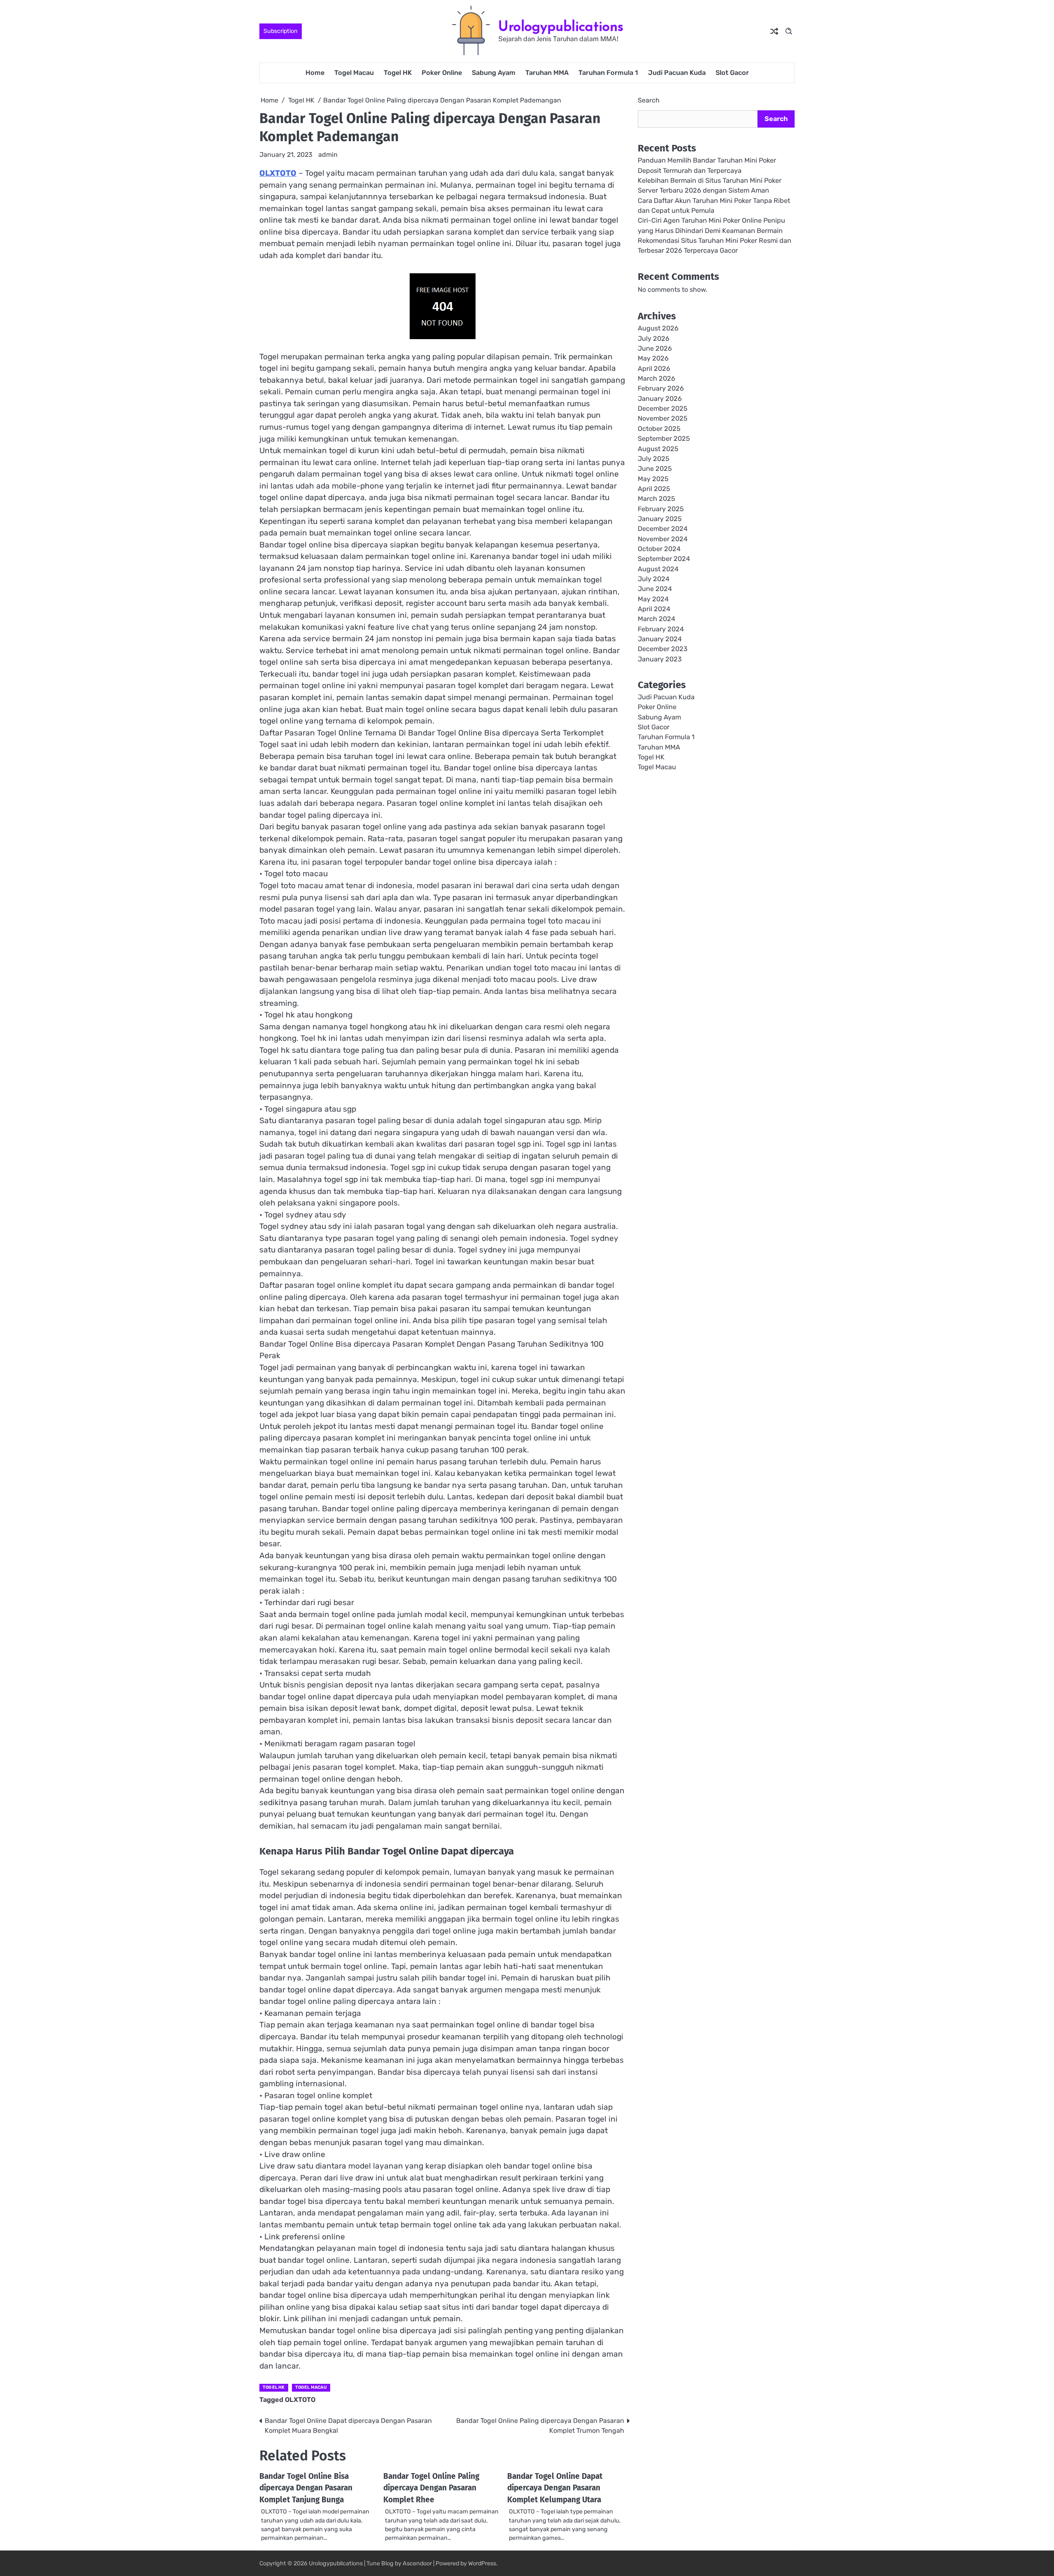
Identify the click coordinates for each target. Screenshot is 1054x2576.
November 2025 (663, 419)
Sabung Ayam (494, 73)
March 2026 (656, 379)
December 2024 (663, 529)
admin (328, 155)
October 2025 (659, 429)
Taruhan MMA (547, 73)
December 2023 (663, 649)
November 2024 (663, 539)
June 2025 (655, 469)
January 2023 (660, 659)
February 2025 (661, 509)
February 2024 (661, 629)
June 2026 (655, 349)
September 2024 (664, 559)
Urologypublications (561, 26)
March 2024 (656, 619)
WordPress (482, 2563)
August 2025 (658, 449)
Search (649, 100)
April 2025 (654, 489)
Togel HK (398, 73)
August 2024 (658, 569)
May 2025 (653, 479)
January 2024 (660, 639)
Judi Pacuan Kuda (677, 73)
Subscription (281, 31)
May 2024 (653, 599)
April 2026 (654, 369)
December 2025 (663, 409)
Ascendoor (417, 2563)
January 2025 (660, 519)
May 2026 (653, 359)
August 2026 (658, 329)
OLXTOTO (278, 173)
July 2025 (654, 459)
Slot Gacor (732, 73)
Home (315, 73)
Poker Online (442, 73)
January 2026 (660, 399)
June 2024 (655, 589)
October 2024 (659, 549)
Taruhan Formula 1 (608, 73)
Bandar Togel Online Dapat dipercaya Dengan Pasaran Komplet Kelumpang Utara (555, 2488)
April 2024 (654, 609)
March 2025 (656, 499)
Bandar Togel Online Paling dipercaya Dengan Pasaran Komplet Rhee (431, 2488)
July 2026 (654, 339)
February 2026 (661, 389)
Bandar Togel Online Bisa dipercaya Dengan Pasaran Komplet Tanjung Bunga (306, 2488)
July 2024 (654, 579)
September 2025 (664, 439)
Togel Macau (354, 73)
